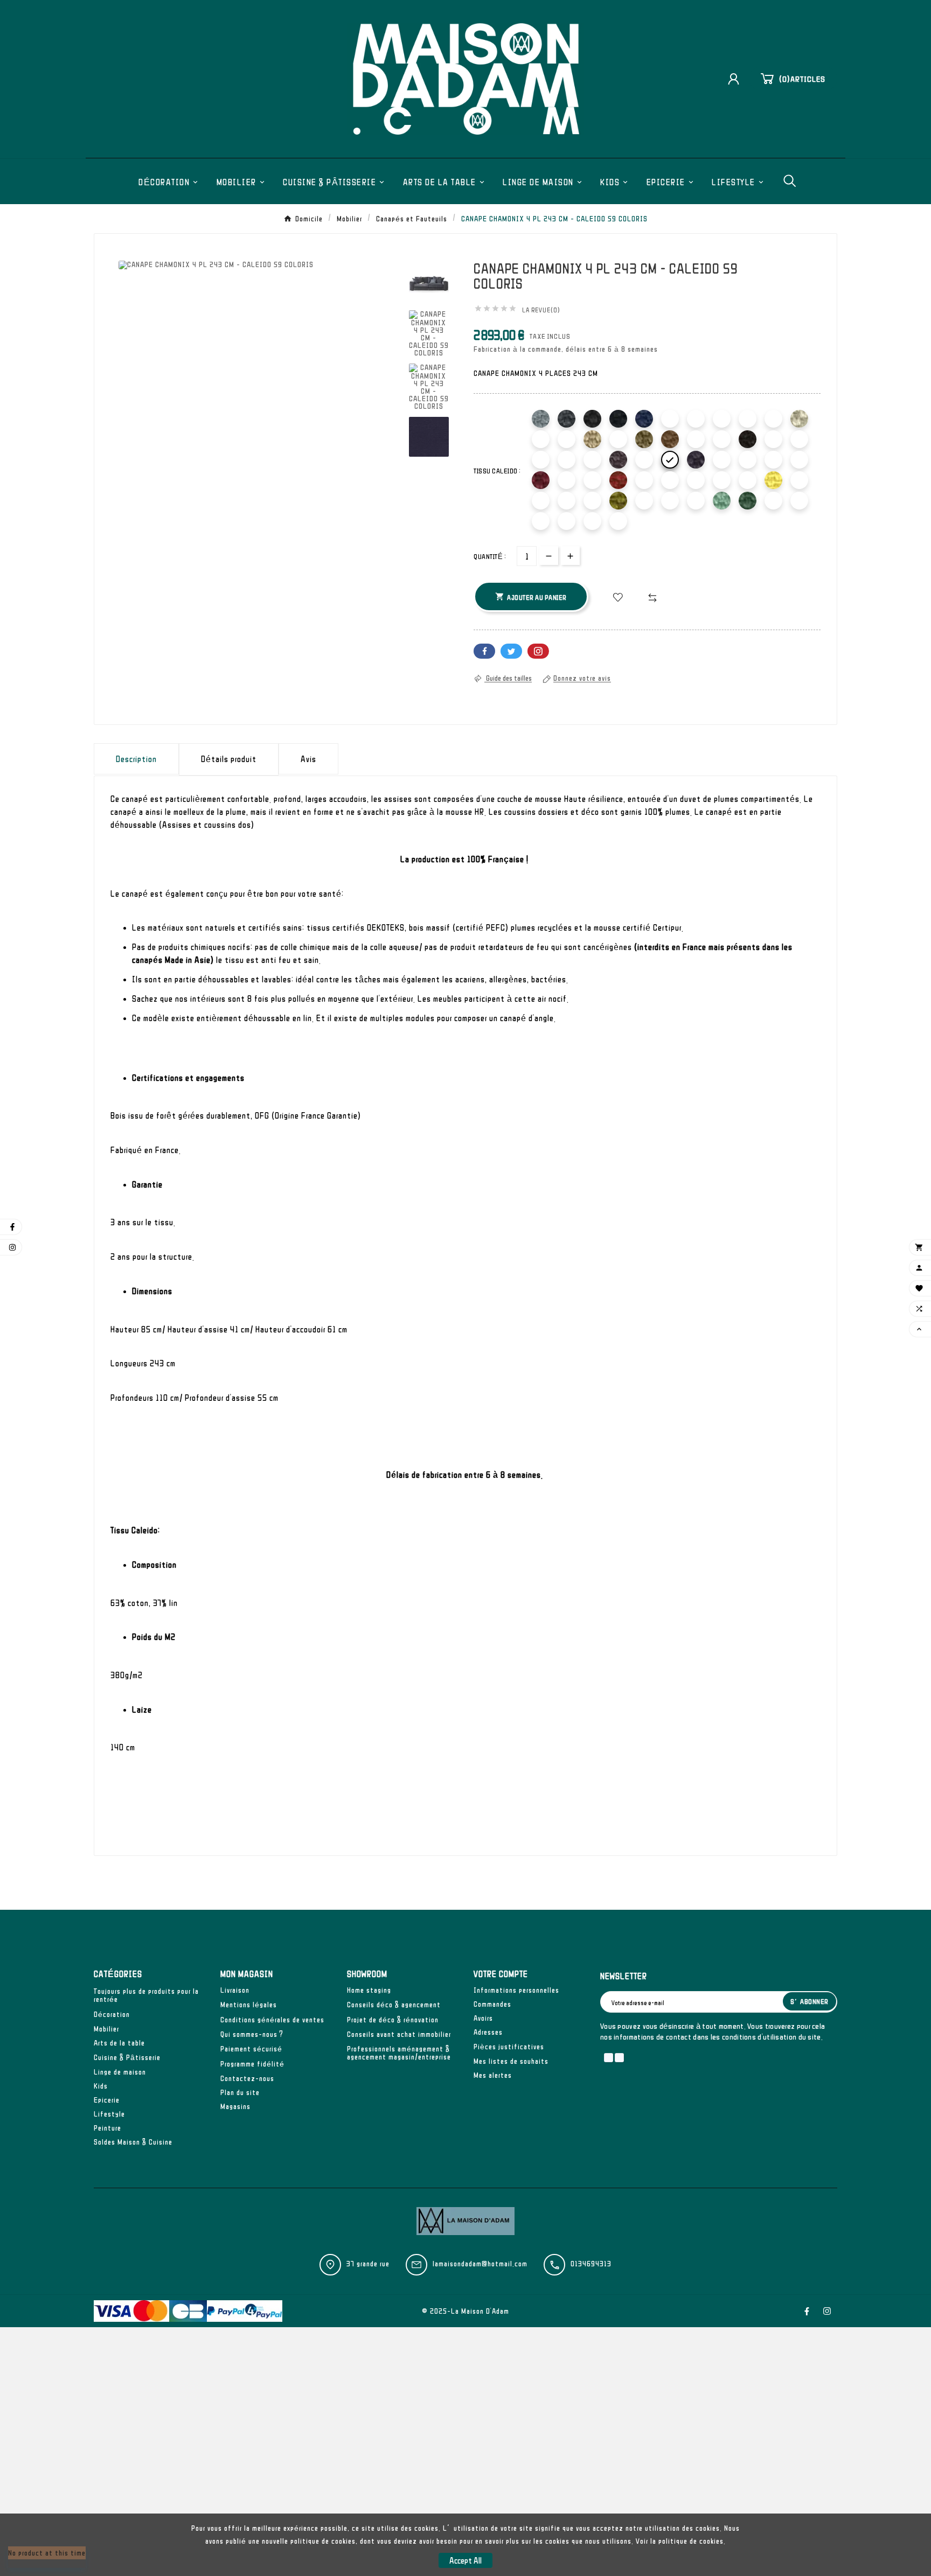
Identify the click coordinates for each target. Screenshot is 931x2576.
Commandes (492, 2004)
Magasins (235, 2106)
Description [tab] (136, 759)
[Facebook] (807, 2311)
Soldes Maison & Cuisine (133, 2142)
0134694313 (591, 2264)
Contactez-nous (247, 2078)
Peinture (107, 2128)
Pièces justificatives (509, 2047)
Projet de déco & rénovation (393, 2020)
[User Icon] (738, 79)
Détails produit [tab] (229, 759)
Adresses (488, 2032)
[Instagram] (827, 2311)
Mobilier (106, 2029)
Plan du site (240, 2092)
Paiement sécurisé (251, 2049)
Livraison (235, 1990)
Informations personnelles (516, 1990)
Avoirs (483, 2018)
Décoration (112, 2014)
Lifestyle (109, 2114)
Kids (101, 2086)
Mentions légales (249, 2005)
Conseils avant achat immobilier (399, 2034)
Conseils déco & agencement (394, 2005)
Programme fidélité (252, 2064)
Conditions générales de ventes (272, 2020)
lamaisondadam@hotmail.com (480, 2264)
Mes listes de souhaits (511, 2061)
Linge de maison (120, 2072)
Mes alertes (493, 2075)
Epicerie (107, 2100)
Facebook (484, 651)
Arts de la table (119, 2043)
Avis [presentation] (308, 759)
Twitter (511, 651)
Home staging (369, 1990)
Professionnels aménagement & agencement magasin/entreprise (399, 2053)
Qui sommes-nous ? (252, 2034)
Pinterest (538, 651)
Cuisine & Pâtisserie (127, 2057)
